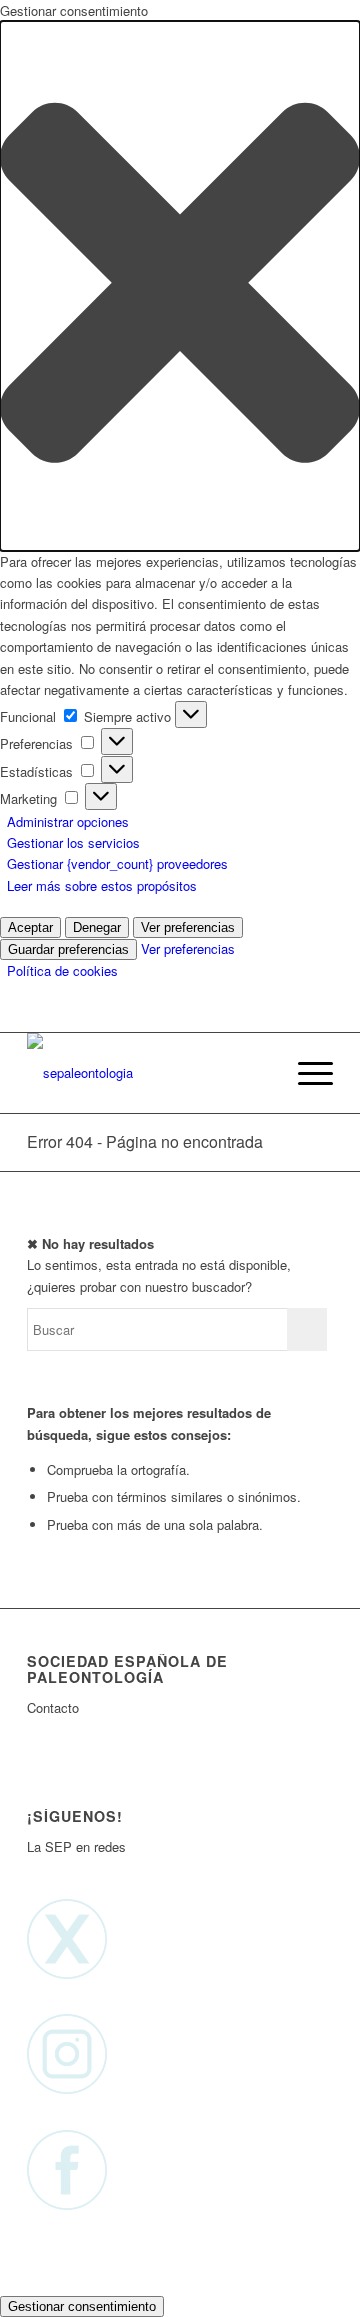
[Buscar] (258, 1073)
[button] (180, 285)
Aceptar (30, 927)
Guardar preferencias (68, 949)
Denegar (97, 927)
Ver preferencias (188, 927)
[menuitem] (258, 1073)
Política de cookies (62, 970)
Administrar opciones (68, 821)
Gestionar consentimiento (82, 2306)
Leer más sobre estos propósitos (102, 885)
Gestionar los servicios (73, 842)
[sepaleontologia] (149, 1073)
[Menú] (305, 1073)
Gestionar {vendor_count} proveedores (117, 863)
